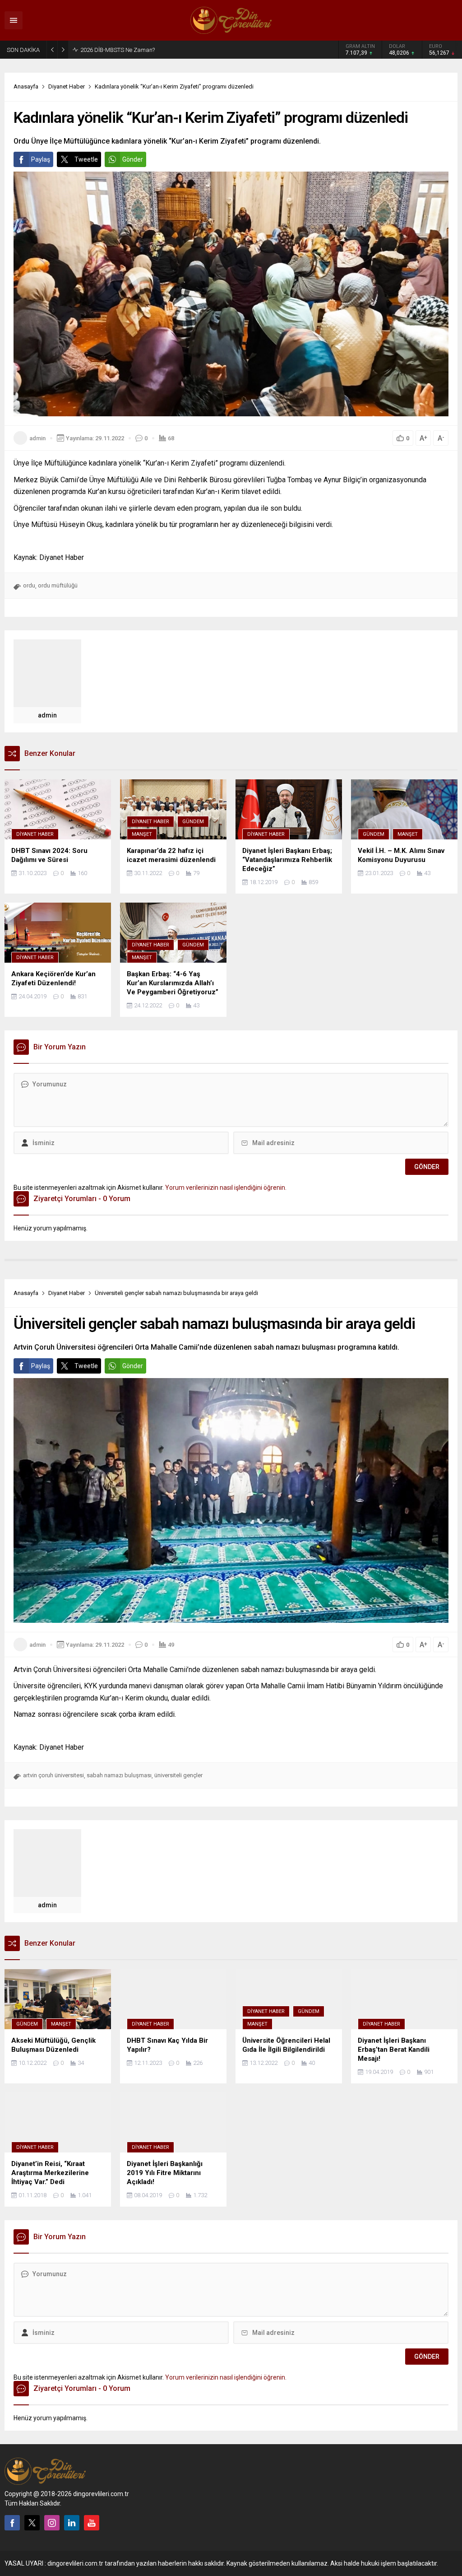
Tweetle (86, 159)
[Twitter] (32, 2523)
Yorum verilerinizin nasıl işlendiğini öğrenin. (226, 1188)
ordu (29, 585)
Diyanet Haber (67, 86)
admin (37, 438)
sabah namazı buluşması (119, 1775)
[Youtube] (92, 2523)
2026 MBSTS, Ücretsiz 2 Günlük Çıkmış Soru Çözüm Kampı (156, 50)
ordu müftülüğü (58, 585)
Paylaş (41, 159)
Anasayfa (26, 86)
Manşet (142, 834)
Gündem (193, 822)
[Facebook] (12, 2523)
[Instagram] (52, 2523)
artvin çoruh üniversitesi (53, 1775)
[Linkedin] (72, 2523)
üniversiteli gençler (178, 1775)
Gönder (133, 159)
